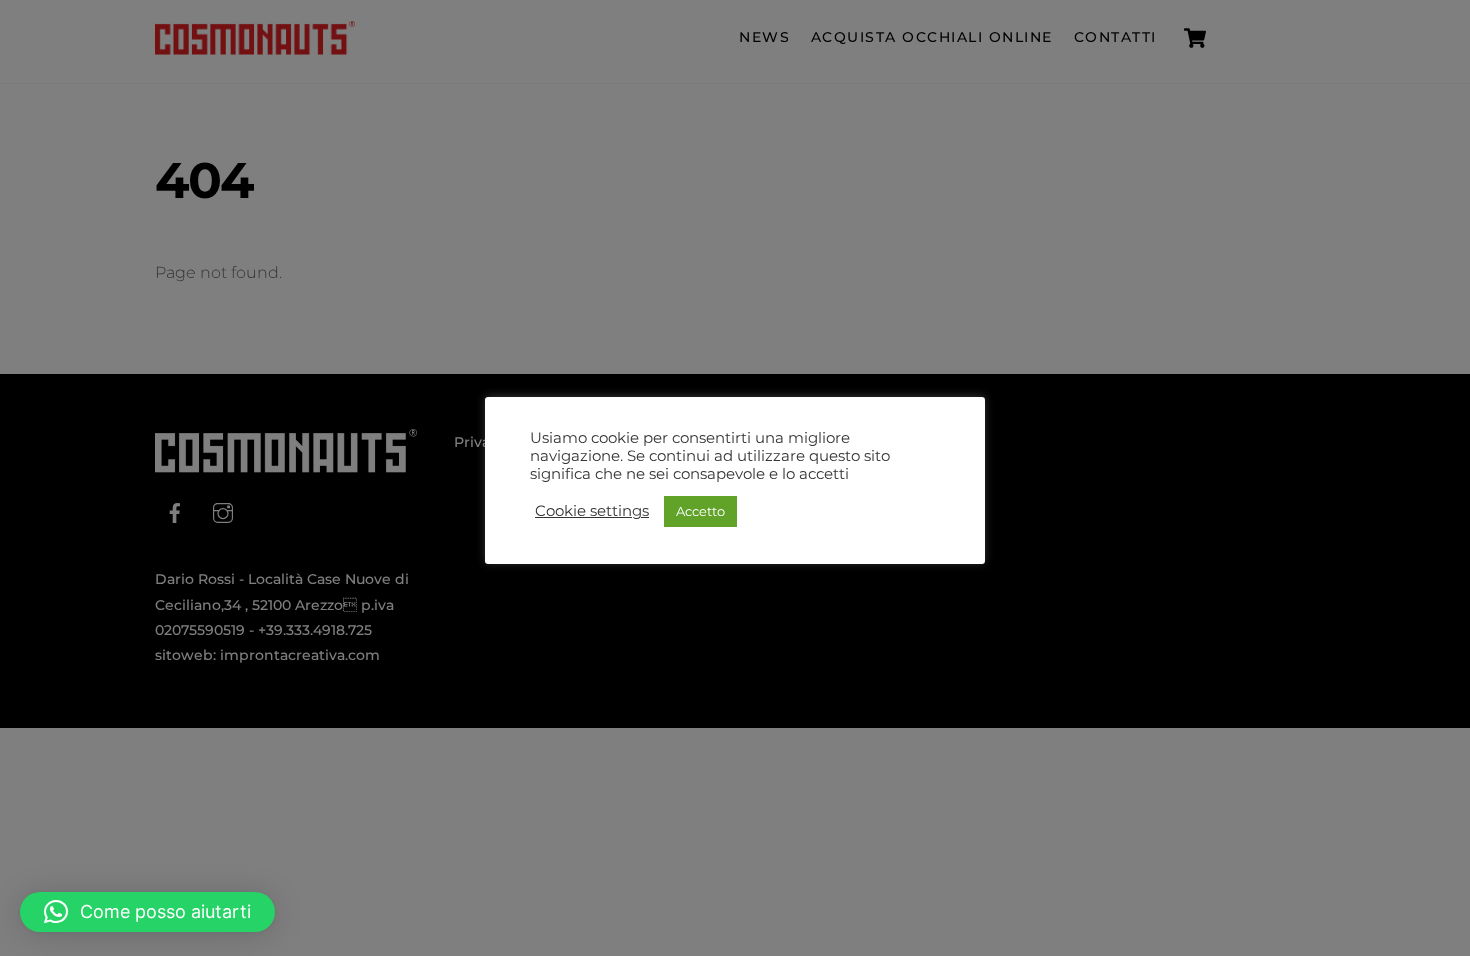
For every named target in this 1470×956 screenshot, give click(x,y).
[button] (147, 912)
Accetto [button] (700, 511)
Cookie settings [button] (592, 511)
